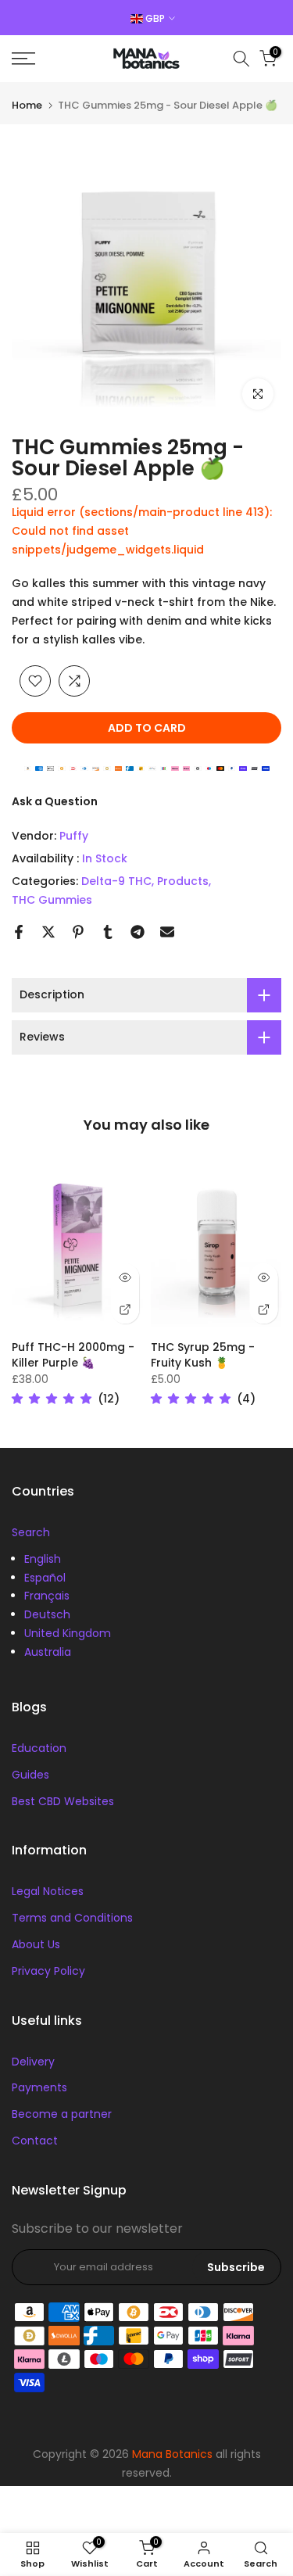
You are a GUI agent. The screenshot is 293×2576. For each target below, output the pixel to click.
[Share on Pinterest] (78, 932)
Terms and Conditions (72, 1918)
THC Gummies (52, 900)
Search (31, 1532)
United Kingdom (68, 1633)
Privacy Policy (48, 1971)
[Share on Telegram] (138, 932)
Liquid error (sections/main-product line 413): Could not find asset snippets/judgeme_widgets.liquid (142, 531)
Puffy (74, 836)
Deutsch (47, 1614)
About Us (36, 1944)
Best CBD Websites (63, 1801)
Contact (35, 2141)
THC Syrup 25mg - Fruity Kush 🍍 (203, 1355)
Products (183, 881)
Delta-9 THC (116, 881)
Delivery (33, 2062)
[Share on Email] (167, 932)
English (43, 1559)
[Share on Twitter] (48, 932)
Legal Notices (48, 1891)
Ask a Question (55, 801)
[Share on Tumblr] (108, 932)
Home (27, 105)
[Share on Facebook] (19, 932)
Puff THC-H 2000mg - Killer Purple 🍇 (73, 1355)
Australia (48, 1652)
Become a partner (62, 2114)
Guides (30, 1775)
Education (39, 1748)
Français (47, 1596)
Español (45, 1578)
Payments (39, 2087)
